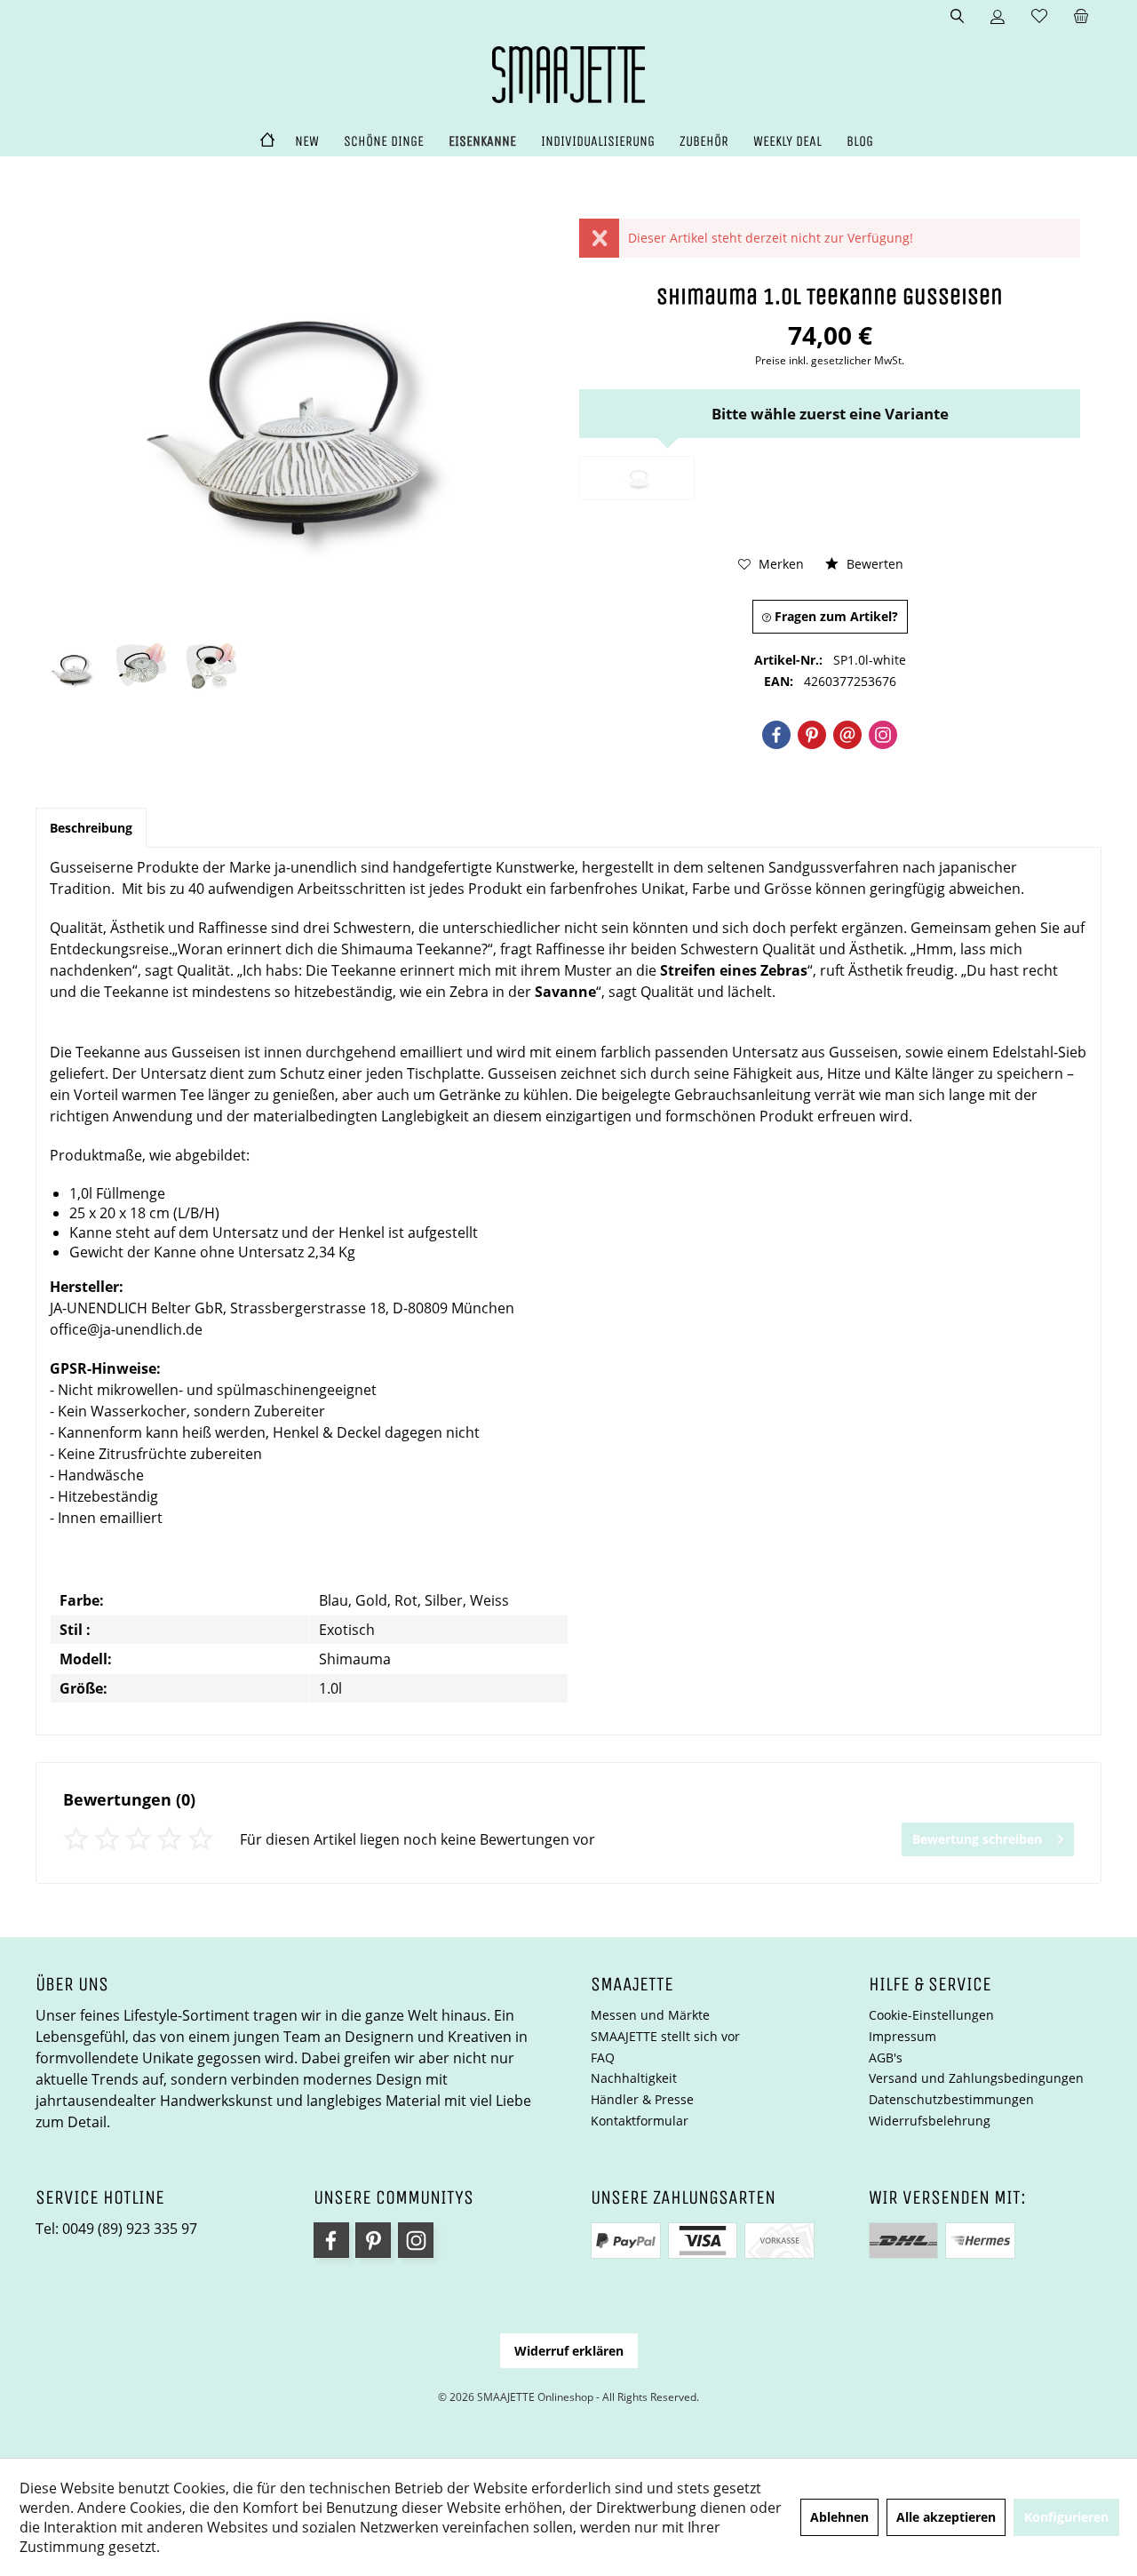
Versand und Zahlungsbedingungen (976, 2078)
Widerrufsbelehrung (930, 2121)
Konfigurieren (1066, 2517)
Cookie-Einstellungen (931, 2015)
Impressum (902, 2036)
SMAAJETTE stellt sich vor (665, 2036)
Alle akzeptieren (946, 2517)
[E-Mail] (847, 735)
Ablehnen (839, 2517)
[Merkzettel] (1039, 17)
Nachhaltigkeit (634, 2078)
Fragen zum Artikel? (835, 616)
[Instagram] (883, 735)
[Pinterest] (812, 735)
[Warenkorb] (1081, 17)
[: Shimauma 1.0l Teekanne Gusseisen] (71, 667)
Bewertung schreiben (977, 1839)
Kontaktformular (640, 2121)
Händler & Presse (642, 2099)
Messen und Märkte (650, 2015)
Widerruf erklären (569, 2351)
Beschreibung (91, 828)
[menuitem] (1081, 17)
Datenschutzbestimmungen (951, 2099)
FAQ (603, 2058)
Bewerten (873, 564)
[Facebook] (776, 735)
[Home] (267, 142)
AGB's (886, 2058)
